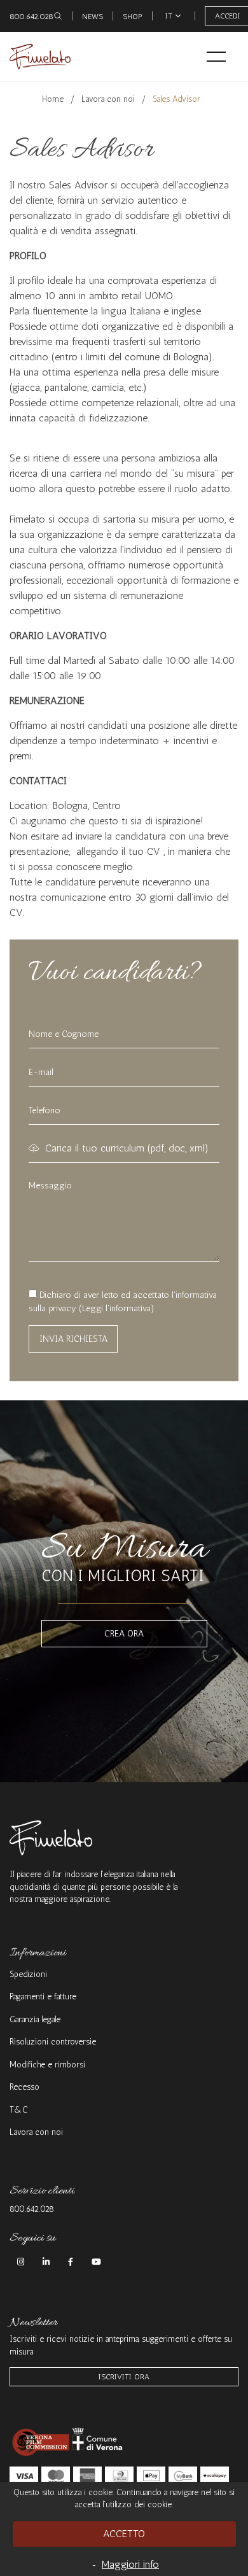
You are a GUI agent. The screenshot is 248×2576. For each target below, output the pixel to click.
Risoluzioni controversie (53, 2042)
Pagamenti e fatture (43, 1996)
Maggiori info (130, 2564)
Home (53, 99)
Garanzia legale (35, 2019)
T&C (19, 2110)
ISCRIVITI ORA (124, 2377)
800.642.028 (31, 17)
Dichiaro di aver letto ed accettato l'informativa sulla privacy (123, 1302)
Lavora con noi (108, 99)
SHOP (133, 17)
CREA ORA (124, 1634)
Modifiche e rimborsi (47, 2065)
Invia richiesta (73, 1339)
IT (169, 16)
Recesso (24, 2087)
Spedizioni (28, 1974)
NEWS (93, 17)
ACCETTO (124, 2534)
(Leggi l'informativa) (117, 1308)
